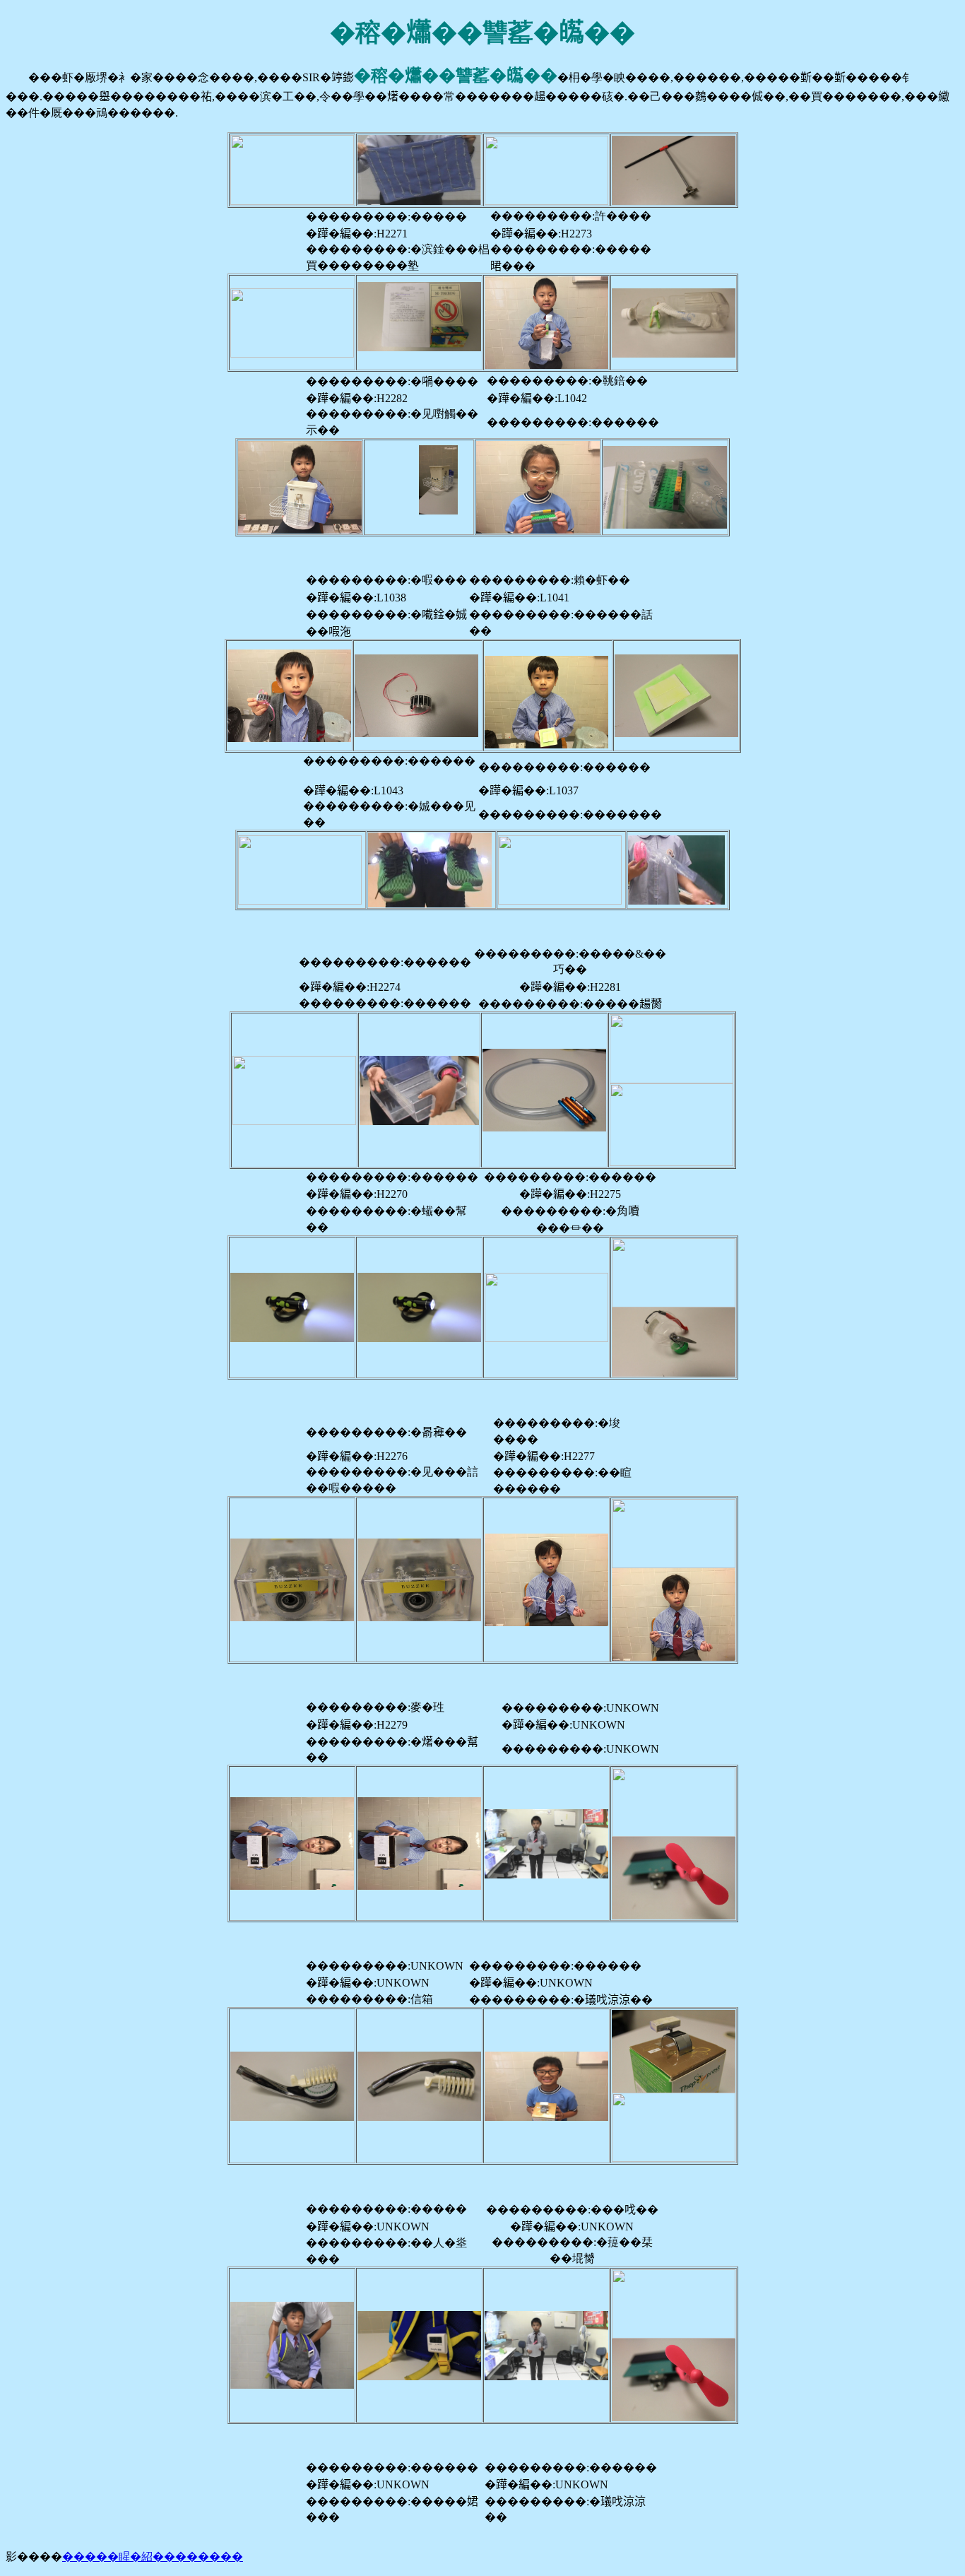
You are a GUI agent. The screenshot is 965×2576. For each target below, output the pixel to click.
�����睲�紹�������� (153, 2557)
